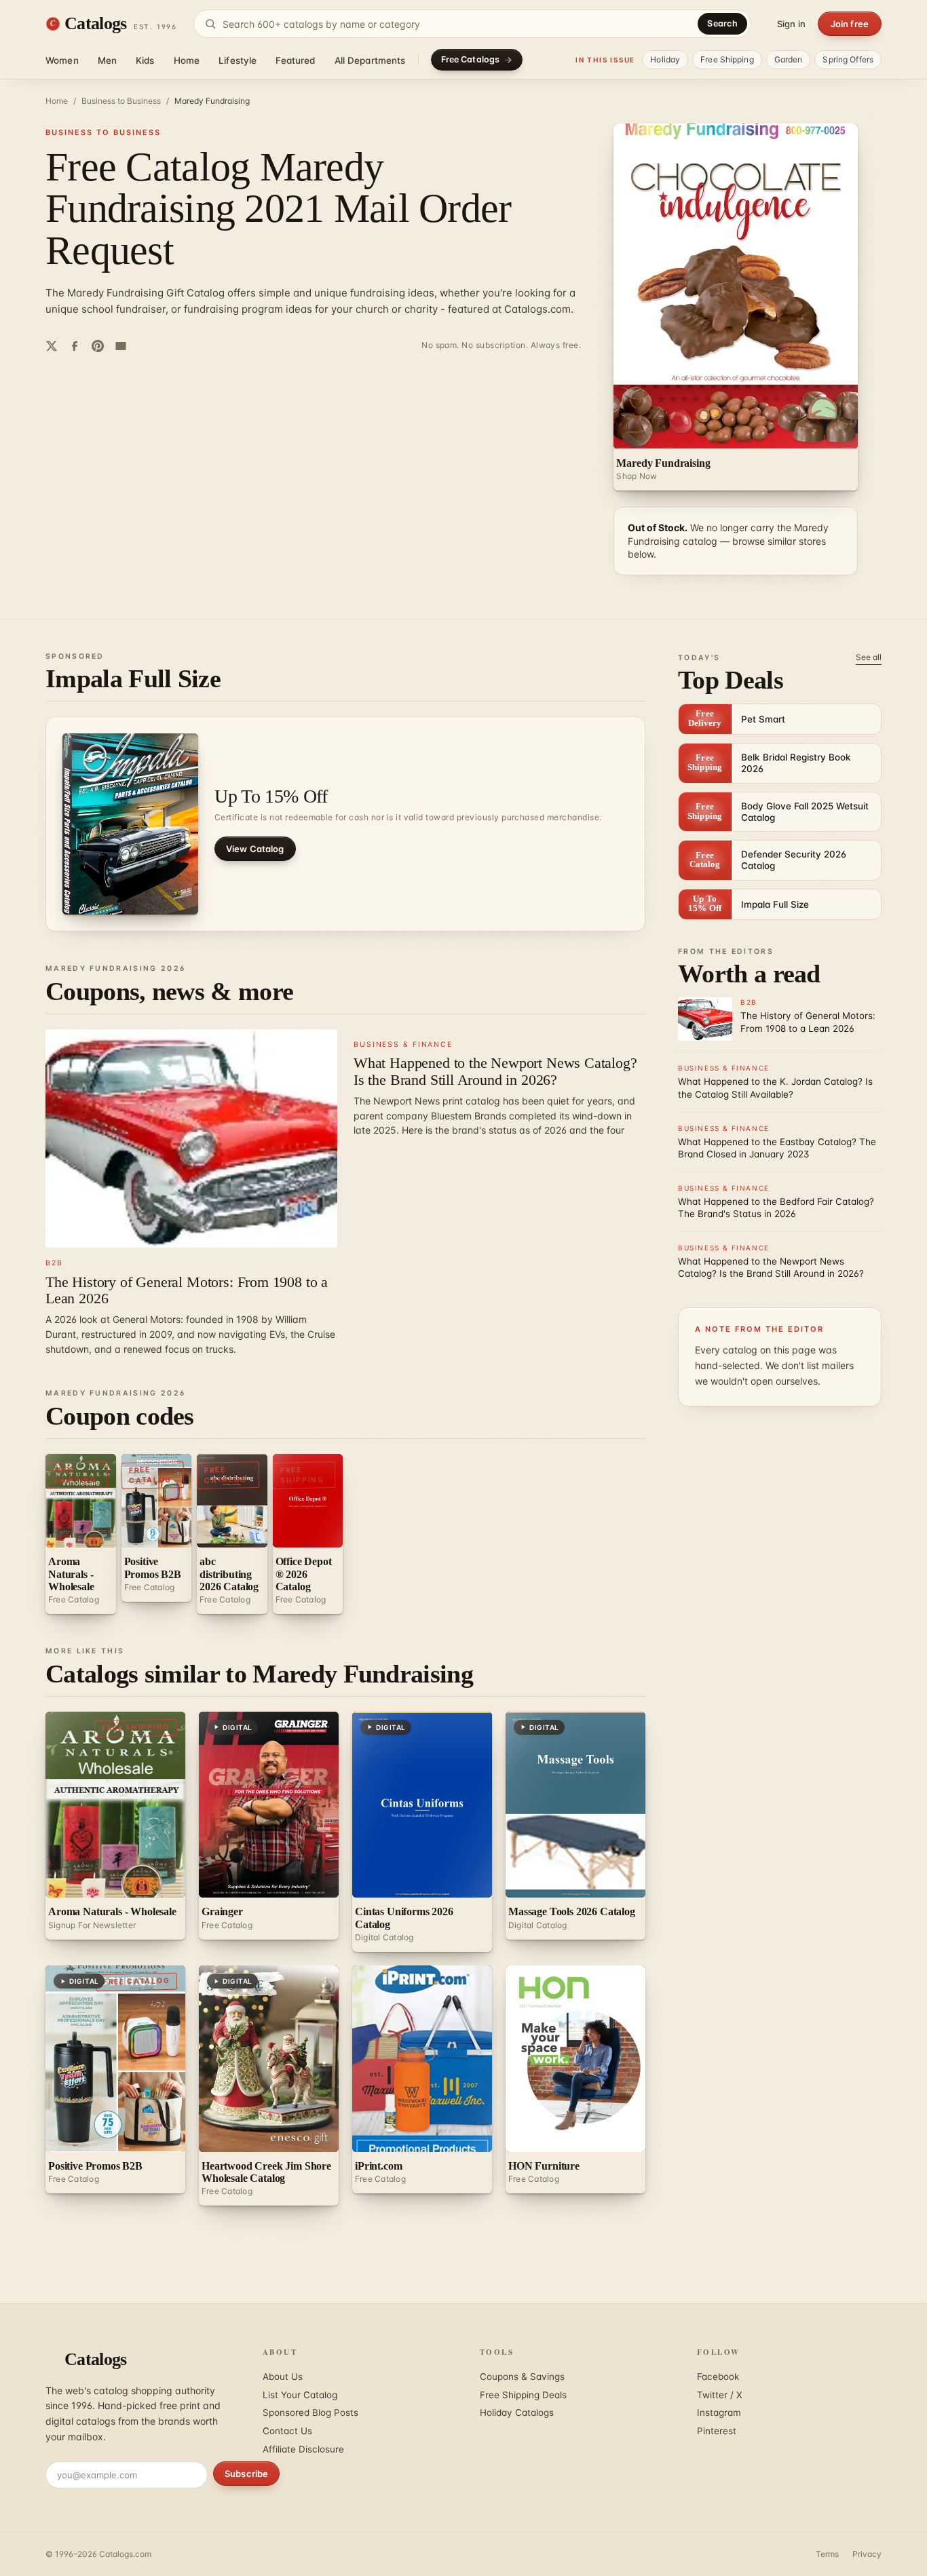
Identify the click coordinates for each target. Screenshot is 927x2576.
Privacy (867, 2554)
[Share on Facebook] (75, 346)
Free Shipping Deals (523, 2395)
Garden (789, 59)
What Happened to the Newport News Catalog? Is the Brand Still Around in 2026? (495, 1071)
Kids (145, 60)
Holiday (665, 59)
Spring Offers (848, 59)
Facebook (718, 2377)
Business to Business (121, 101)
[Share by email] (121, 346)
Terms (827, 2554)
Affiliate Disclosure (303, 2449)
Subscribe (246, 2474)
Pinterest (717, 2431)
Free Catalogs (471, 59)
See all (869, 657)
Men (107, 60)
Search (722, 23)
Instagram (719, 2412)
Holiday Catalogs (517, 2412)
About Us (283, 2377)
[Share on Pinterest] (98, 346)
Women (62, 60)
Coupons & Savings (522, 2377)
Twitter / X (720, 2395)
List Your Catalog (300, 2395)
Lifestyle (238, 60)
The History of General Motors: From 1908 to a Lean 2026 (187, 1290)
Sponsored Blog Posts (310, 2412)
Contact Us (287, 2431)
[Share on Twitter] (52, 346)
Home (187, 60)
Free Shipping (727, 59)
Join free (850, 24)
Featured (295, 60)
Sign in (791, 24)
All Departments (370, 60)
